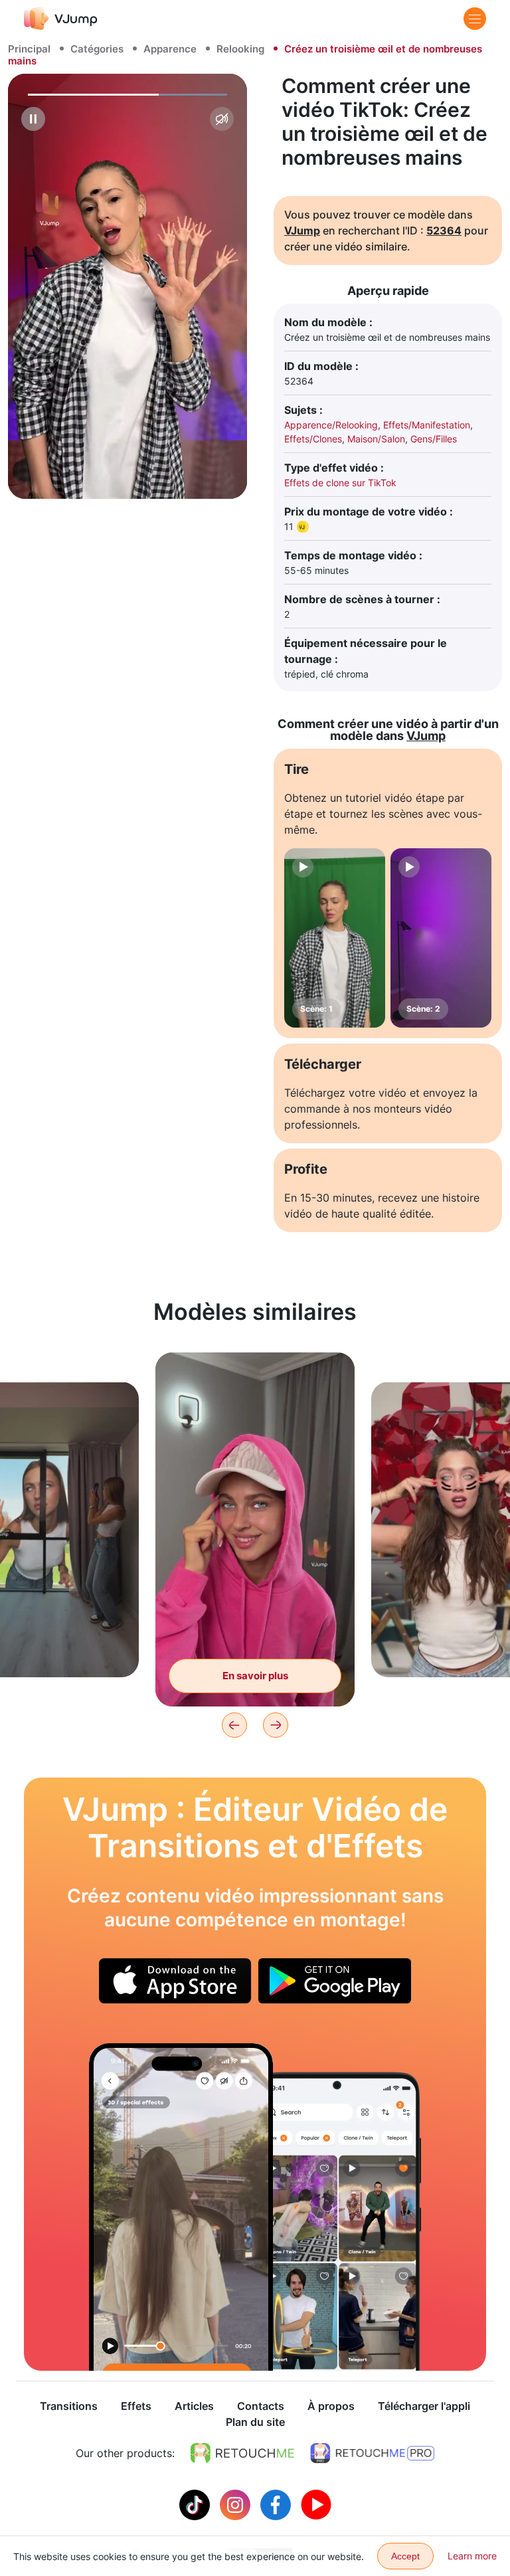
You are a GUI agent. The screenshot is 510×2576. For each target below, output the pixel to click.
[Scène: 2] (441, 938)
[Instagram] (237, 2504)
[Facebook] (277, 2504)
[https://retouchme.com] (242, 2453)
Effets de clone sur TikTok (340, 483)
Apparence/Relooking (331, 425)
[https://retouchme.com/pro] (373, 2453)
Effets (136, 2406)
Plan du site (255, 2422)
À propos (331, 2406)
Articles (194, 2406)
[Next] (276, 1725)
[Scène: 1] (335, 938)
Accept (405, 2556)
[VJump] (61, 18)
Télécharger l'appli (424, 2406)
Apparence (170, 49)
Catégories (97, 49)
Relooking (240, 49)
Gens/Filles (434, 439)
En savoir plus (255, 1676)
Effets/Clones (313, 439)
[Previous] (234, 1725)
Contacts (261, 2406)
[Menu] (475, 19)
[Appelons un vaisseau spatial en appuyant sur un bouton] (181, 2207)
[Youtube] (316, 2504)
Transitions (69, 2406)
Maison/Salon (376, 439)
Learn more (472, 2556)
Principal (29, 49)
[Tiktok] (196, 2504)
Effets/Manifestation (427, 425)
